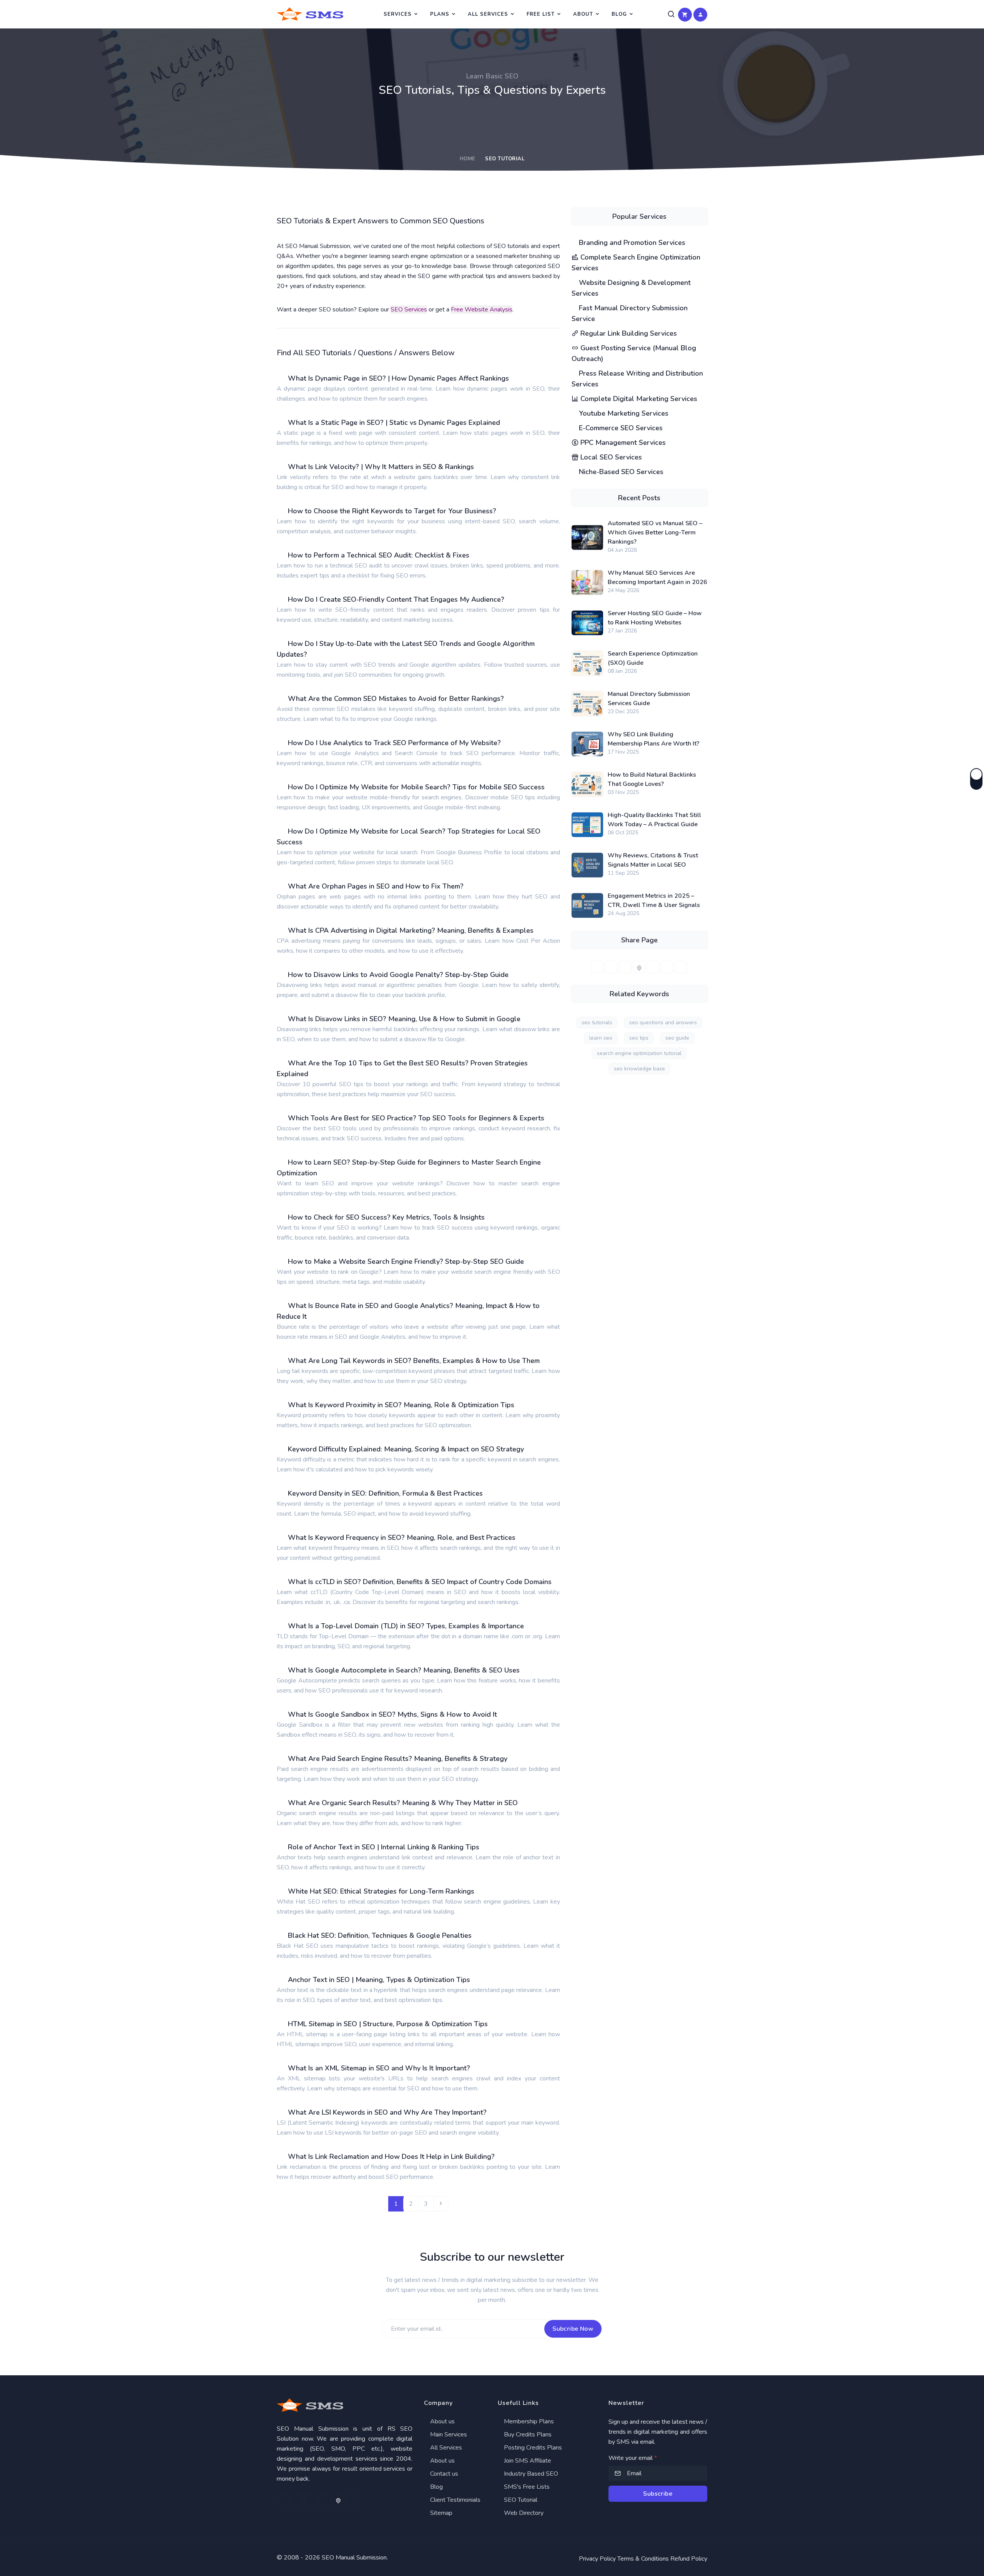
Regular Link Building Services (628, 333)
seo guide (677, 1038)
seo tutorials (597, 1023)
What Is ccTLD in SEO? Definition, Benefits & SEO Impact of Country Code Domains (420, 1582)
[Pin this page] (639, 967)
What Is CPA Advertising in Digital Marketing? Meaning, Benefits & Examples (411, 930)
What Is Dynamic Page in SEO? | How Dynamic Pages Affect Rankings (398, 378)
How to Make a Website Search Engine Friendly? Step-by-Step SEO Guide (406, 1261)
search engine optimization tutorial (639, 1053)
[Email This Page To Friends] (681, 967)
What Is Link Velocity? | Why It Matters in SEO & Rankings (381, 467)
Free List (541, 14)
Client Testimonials (455, 2500)
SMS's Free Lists (526, 2487)
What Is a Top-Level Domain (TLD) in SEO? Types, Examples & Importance (406, 1626)
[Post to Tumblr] (653, 967)
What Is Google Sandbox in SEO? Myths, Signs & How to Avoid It (392, 1714)
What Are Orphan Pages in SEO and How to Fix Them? (376, 886)
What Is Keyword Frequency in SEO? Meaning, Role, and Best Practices (402, 1538)
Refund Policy (689, 2559)
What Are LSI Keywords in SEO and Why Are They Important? (387, 2112)
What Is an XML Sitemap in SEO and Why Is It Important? (379, 2068)
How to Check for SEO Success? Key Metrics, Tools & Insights (386, 1217)
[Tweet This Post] (612, 967)
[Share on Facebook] (598, 967)
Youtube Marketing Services (623, 413)
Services (398, 14)
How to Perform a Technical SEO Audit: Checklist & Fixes (379, 555)
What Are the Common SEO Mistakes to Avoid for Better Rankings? (396, 699)
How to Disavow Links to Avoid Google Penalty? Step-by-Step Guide (398, 975)
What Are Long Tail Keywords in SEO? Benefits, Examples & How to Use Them (414, 1361)
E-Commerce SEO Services (620, 428)
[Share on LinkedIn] (625, 967)
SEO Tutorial (520, 2500)
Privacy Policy (597, 2559)
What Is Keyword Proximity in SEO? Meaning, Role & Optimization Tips (401, 1405)
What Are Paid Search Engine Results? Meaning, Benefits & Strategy (398, 1759)
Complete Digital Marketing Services (638, 399)
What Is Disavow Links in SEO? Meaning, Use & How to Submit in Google (404, 1019)
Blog (619, 14)
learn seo (601, 1038)
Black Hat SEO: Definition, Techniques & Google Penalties (380, 1935)
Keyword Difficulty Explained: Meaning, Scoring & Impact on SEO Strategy (406, 1449)
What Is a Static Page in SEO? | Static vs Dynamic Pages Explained (394, 423)
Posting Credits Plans (532, 2448)
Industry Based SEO (530, 2474)
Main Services (448, 2435)
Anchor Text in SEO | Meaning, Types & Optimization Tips (379, 1980)
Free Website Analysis (482, 310)
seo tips (639, 1038)
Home (468, 159)
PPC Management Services (622, 443)
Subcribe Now (573, 2329)
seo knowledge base (639, 1069)
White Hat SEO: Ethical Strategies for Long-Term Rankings (381, 1891)
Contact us (443, 2474)
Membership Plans (528, 2421)
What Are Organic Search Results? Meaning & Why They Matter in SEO (403, 1803)
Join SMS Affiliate (527, 2461)
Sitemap (440, 2513)
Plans (440, 14)
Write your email (633, 2458)
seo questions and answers (663, 1023)
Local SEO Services (610, 457)
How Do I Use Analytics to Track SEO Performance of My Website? (394, 743)
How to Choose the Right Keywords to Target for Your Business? (392, 511)
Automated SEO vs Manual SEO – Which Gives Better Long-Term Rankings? (655, 533)
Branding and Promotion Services (631, 243)
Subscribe (658, 2494)
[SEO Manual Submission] (345, 2405)
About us (442, 2421)
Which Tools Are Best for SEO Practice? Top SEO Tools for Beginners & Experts (416, 1118)
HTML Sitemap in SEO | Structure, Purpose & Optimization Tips (388, 2024)
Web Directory (523, 2513)
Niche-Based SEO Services (620, 472)
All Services (488, 14)
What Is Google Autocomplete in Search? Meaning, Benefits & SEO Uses (404, 1670)
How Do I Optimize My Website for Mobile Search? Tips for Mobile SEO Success (416, 787)
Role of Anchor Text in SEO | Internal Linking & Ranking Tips (384, 1847)
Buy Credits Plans (527, 2435)
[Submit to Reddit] (667, 967)
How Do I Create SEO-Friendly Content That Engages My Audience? (396, 599)
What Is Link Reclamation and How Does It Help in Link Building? (391, 2157)
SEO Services (409, 310)
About (583, 14)
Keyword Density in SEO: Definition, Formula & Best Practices (385, 1493)
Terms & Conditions (643, 2559)
